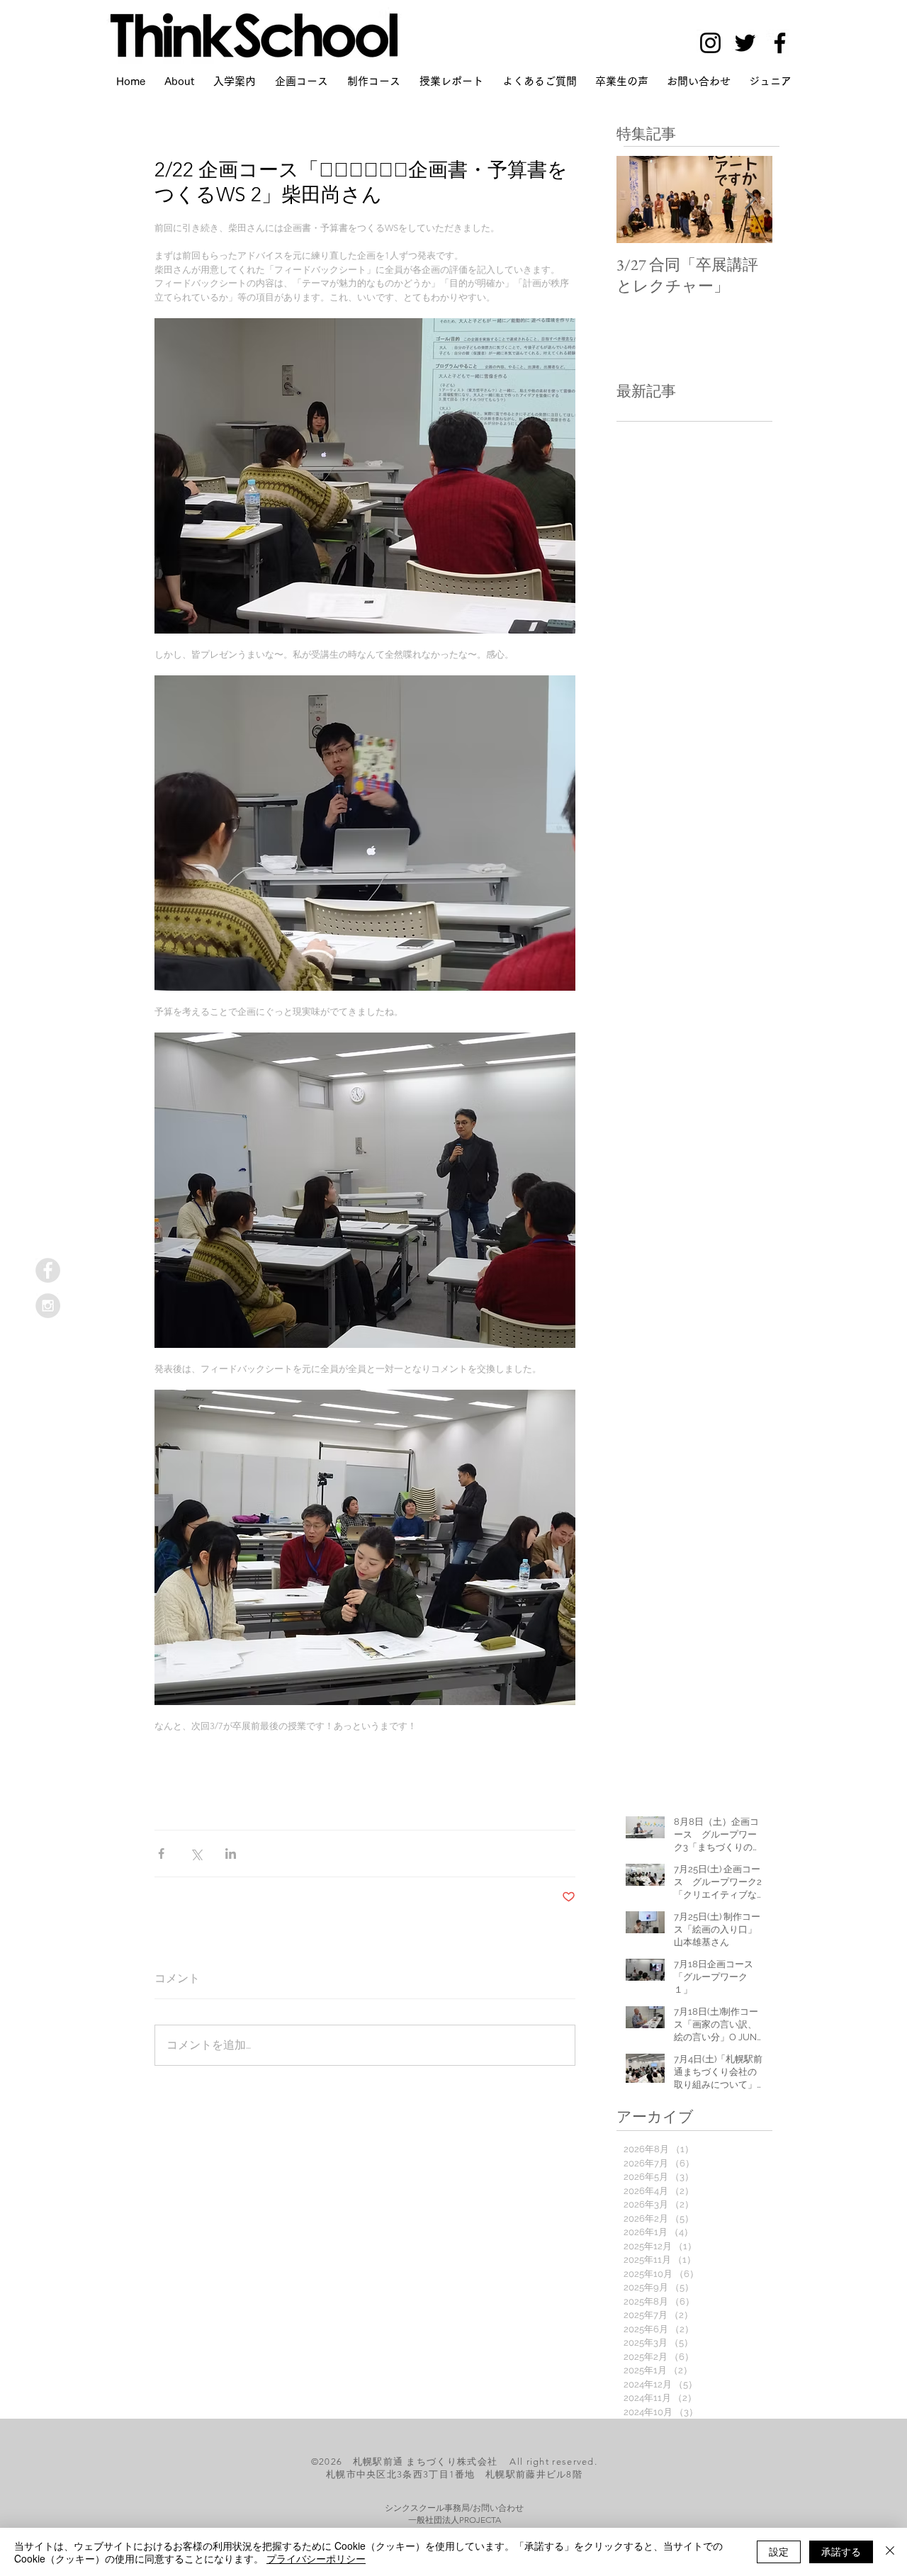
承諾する (841, 2551)
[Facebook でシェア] (161, 1854)
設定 (779, 2551)
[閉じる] (890, 2552)
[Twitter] (745, 43)
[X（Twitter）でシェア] (196, 1854)
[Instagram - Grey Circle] (48, 1306)
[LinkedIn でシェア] (231, 1854)
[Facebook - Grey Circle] (48, 1270)
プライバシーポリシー (316, 2558)
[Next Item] (750, 200)
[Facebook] (780, 43)
